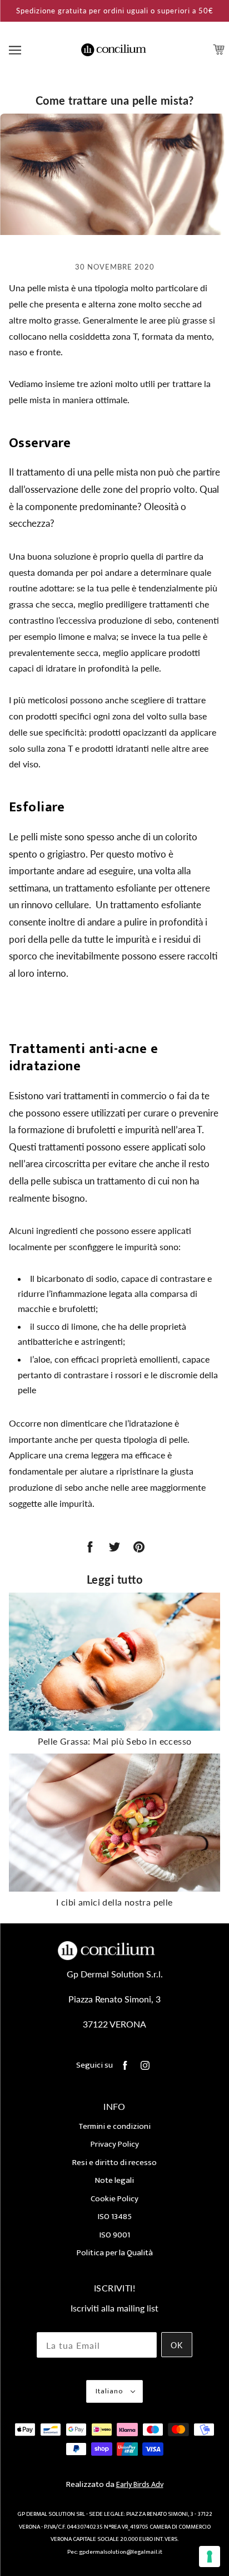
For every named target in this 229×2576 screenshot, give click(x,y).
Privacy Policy (115, 2144)
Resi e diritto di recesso (114, 2163)
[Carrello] (220, 50)
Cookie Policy (114, 2199)
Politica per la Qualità (115, 2253)
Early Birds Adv (140, 2484)
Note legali (114, 2180)
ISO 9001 (115, 2235)
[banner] (114, 49)
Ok (177, 2345)
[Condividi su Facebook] (90, 1547)
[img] (125, 2066)
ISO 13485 (115, 2217)
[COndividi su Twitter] (114, 1547)
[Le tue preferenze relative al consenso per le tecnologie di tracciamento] (210, 2557)
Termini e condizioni (114, 2126)
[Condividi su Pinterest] (139, 1547)
